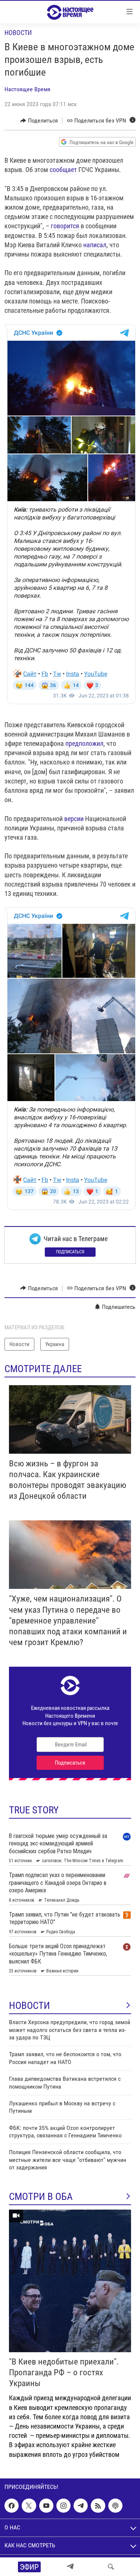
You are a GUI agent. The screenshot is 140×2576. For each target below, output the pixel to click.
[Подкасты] (115, 2506)
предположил (84, 743)
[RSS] (98, 2506)
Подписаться (70, 1252)
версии (74, 819)
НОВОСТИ (29, 2006)
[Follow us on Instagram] (63, 2506)
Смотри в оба (41, 2197)
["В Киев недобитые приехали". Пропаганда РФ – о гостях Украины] (70, 2281)
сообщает (63, 170)
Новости (18, 33)
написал (95, 245)
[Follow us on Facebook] (12, 2506)
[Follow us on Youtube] (46, 2506)
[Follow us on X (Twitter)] (29, 2506)
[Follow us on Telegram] (81, 2506)
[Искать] (111, 2567)
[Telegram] (70, 2567)
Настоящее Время (27, 89)
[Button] (39, 121)
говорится (65, 226)
